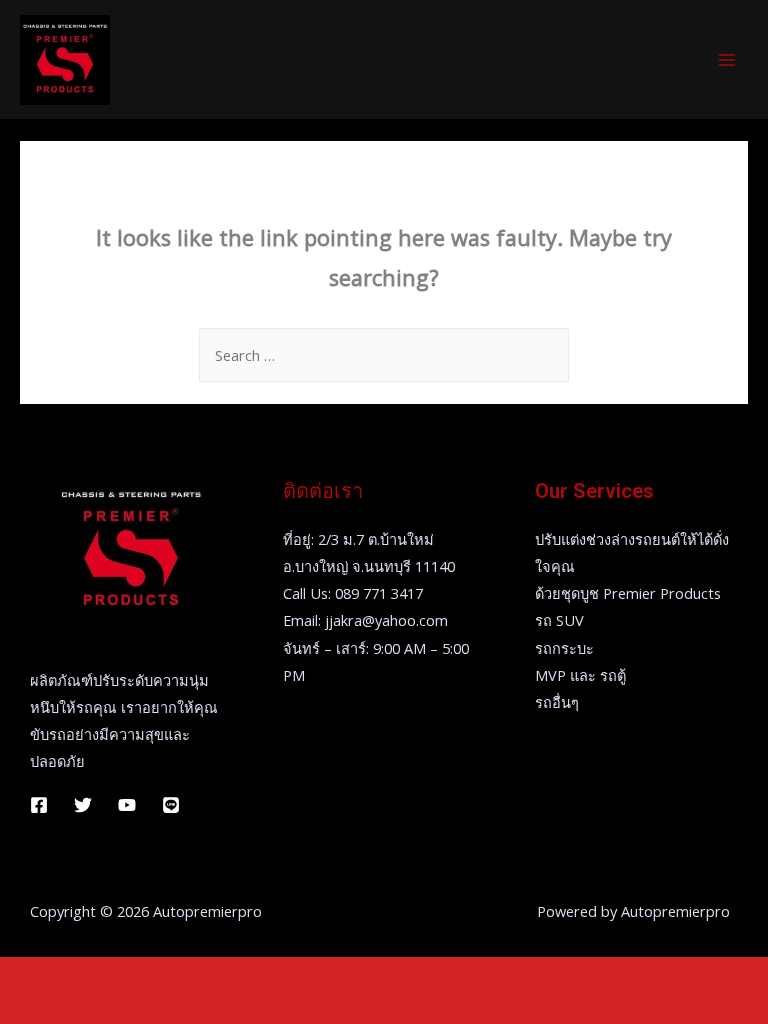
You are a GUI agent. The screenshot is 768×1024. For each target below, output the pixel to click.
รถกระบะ (564, 648)
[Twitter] (83, 805)
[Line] (171, 805)
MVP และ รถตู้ (580, 675)
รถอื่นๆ (557, 702)
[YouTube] (127, 805)
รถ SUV (559, 620)
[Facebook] (39, 805)
